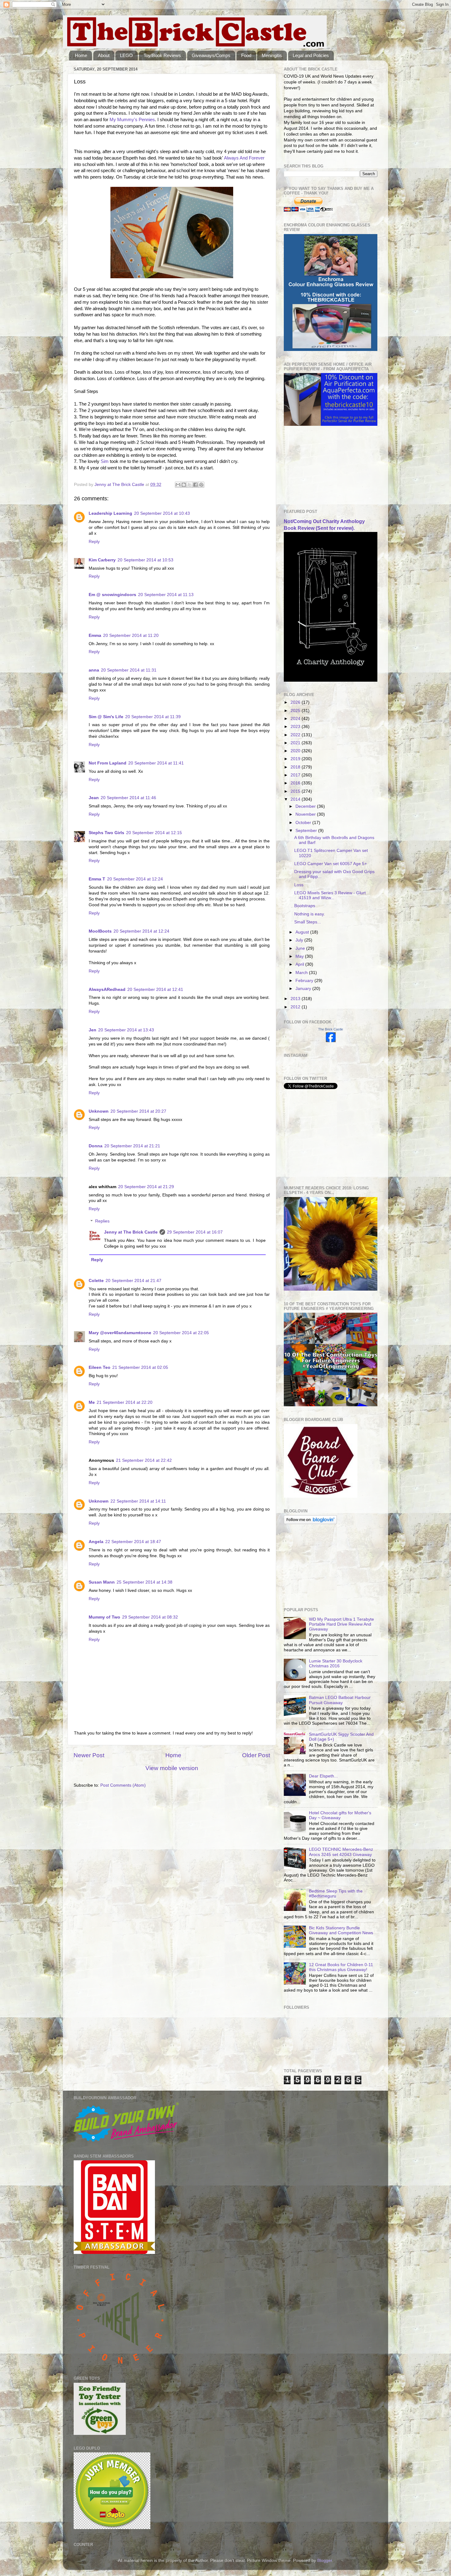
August (303, 932)
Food (246, 55)
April (300, 964)
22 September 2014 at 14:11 (138, 1501)
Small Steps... (308, 922)
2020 (296, 751)
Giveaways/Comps (211, 55)
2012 (296, 1007)
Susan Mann (102, 1582)
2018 (296, 767)
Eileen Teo (100, 1367)
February (305, 981)
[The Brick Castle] (331, 1041)
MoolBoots (100, 931)
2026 (296, 702)
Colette (96, 1281)
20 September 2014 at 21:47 (133, 1281)
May (300, 956)
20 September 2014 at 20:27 (138, 1111)
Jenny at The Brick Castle (131, 1232)
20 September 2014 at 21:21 (132, 1146)
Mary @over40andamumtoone (120, 1333)
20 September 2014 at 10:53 (145, 560)
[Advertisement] (314, 468)
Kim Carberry (102, 560)
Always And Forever (244, 158)
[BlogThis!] (184, 485)
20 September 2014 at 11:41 (156, 763)
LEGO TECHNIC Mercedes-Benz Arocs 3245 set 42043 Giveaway (341, 1852)
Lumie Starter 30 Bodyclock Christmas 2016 (336, 1663)
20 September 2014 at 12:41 (155, 990)
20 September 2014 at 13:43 (126, 1030)
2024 (296, 719)
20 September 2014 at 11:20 (131, 635)
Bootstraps (305, 906)
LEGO (126, 55)
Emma (95, 635)
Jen (93, 1030)
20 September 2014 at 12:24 (135, 879)
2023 (296, 727)
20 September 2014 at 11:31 (129, 670)
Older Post (256, 1755)
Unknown (99, 1111)
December (306, 806)
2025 (296, 711)
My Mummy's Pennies (132, 120)
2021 (296, 743)
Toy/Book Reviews (162, 55)
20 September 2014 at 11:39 (153, 717)
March (302, 973)
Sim (105, 461)
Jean (94, 798)
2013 (296, 999)
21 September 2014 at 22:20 (125, 1402)
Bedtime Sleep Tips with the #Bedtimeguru (336, 1894)
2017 (296, 775)
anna (94, 670)
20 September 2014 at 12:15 (154, 833)
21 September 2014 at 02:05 (140, 1367)
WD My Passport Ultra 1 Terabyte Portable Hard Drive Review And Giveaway (341, 1624)
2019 (296, 759)
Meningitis (272, 55)
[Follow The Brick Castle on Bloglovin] (310, 1523)
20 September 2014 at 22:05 (181, 1333)
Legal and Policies (311, 55)
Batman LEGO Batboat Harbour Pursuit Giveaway (340, 1700)
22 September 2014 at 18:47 (133, 1542)
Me (92, 1402)
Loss (299, 885)
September (307, 831)
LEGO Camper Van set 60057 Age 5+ (331, 864)
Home (81, 55)
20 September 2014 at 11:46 (128, 798)
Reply (94, 542)
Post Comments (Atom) (123, 1785)
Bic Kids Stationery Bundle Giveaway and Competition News (341, 1930)
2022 (296, 735)
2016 (296, 783)
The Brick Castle (331, 1029)
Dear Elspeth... (323, 1776)
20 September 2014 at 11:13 (166, 595)
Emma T (97, 879)
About (104, 55)
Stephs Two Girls (106, 833)
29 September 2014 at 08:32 (150, 1617)
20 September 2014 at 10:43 (162, 513)
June (301, 948)
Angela (96, 1542)
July (300, 940)
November (306, 814)
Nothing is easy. (310, 914)
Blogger (325, 2561)
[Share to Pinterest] (201, 485)
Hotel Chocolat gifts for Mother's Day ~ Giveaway (340, 1815)
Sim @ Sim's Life (106, 717)
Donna (96, 1146)
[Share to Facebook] (195, 485)
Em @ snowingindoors (112, 595)
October (304, 823)
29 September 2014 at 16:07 (195, 1232)
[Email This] (178, 485)
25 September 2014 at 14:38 (145, 1582)
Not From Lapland (108, 763)
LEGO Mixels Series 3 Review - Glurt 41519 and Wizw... (330, 895)
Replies (102, 1221)
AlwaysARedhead (107, 990)
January (304, 989)
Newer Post (89, 1755)
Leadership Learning (110, 513)
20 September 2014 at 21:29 (146, 1187)
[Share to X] (190, 485)
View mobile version (172, 1768)
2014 (296, 799)
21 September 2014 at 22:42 (144, 1460)
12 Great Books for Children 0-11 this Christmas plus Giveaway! (341, 1967)
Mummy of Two (104, 1617)
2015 (296, 791)
